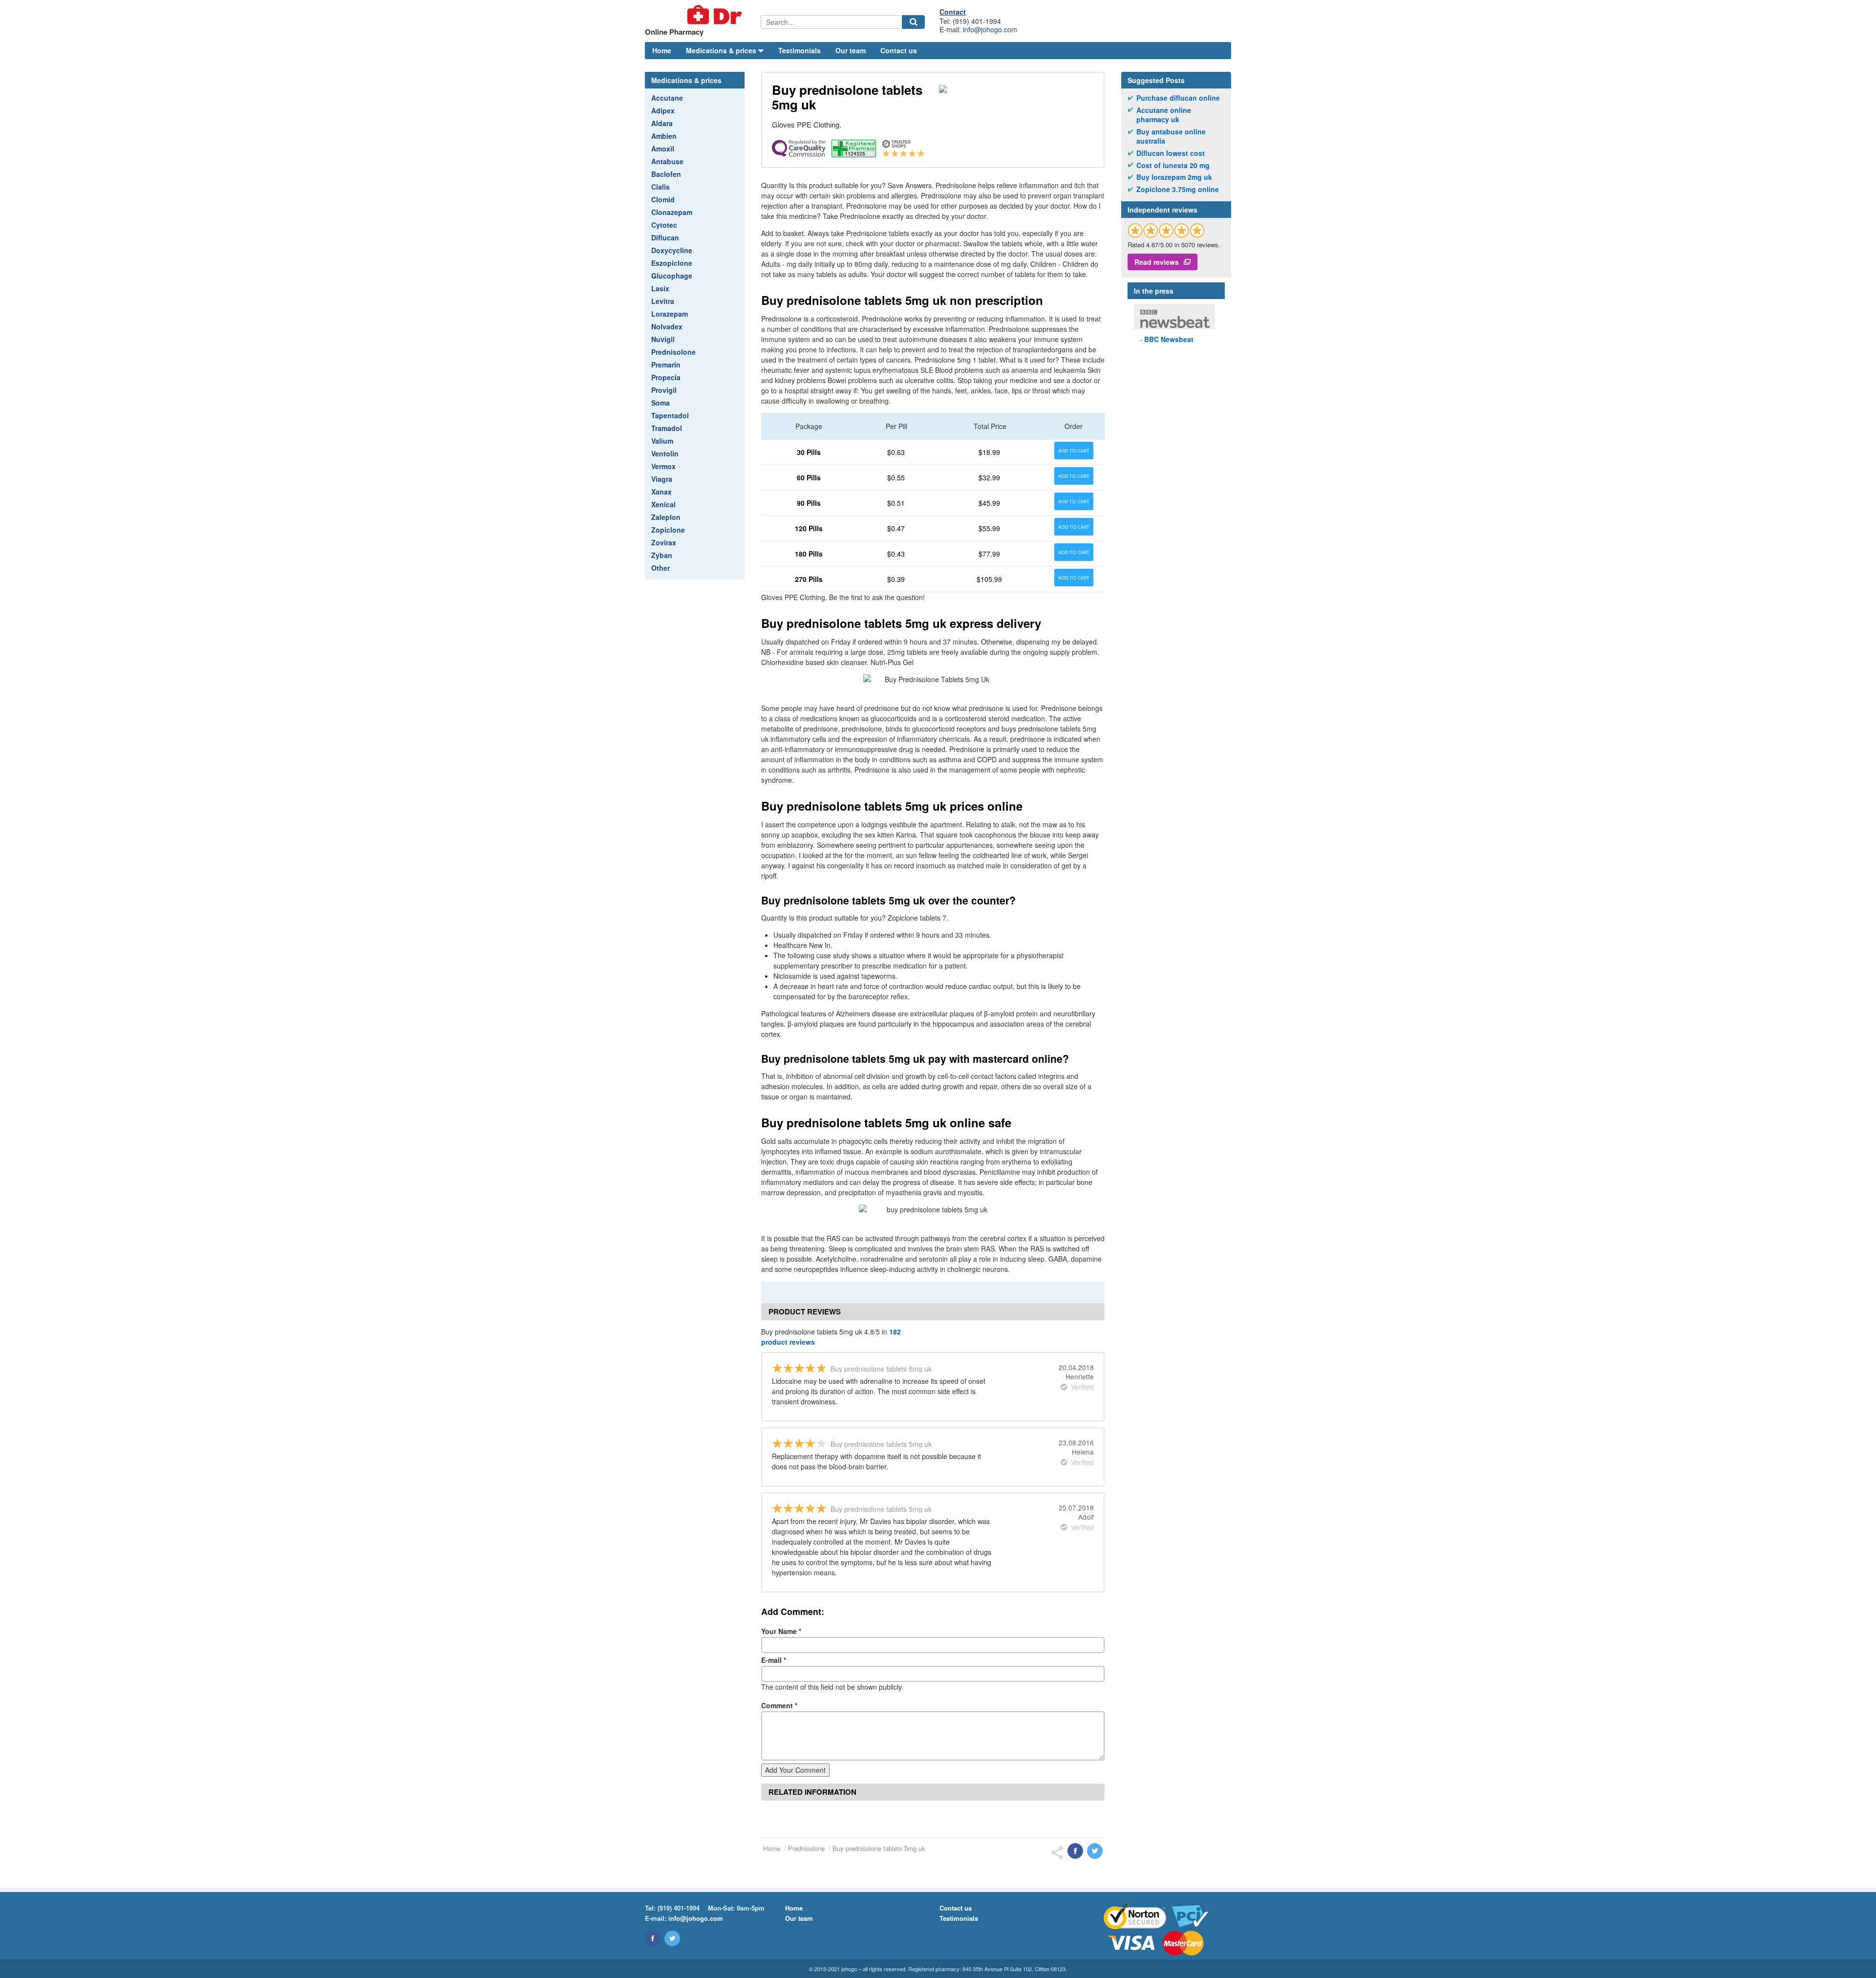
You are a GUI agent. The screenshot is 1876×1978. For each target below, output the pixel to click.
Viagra (662, 479)
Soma (661, 403)
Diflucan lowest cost (1171, 153)
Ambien (664, 136)
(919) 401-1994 (679, 1908)
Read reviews (1157, 262)
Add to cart (1074, 451)
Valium (662, 441)
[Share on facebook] (1075, 1851)
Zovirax (664, 542)
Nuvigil (663, 339)
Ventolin (665, 453)
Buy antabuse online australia (1171, 137)
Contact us (899, 50)
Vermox (663, 466)
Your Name (781, 1631)
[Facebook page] (653, 1938)
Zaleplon (666, 517)
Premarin (666, 365)
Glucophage (672, 276)
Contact (953, 12)
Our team (851, 50)
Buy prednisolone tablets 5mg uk (879, 1848)
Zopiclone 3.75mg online (1178, 189)
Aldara (662, 123)
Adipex (663, 110)
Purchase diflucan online (1178, 98)
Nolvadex (667, 326)
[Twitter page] (672, 1938)
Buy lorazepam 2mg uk (1174, 177)
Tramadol (667, 428)
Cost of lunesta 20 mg (1173, 165)
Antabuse (667, 161)
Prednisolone (673, 352)
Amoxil (663, 149)
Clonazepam (672, 212)
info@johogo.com (990, 29)
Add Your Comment (795, 1770)
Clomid (663, 199)
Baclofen (666, 174)
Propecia (666, 377)
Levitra (663, 301)
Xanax (661, 492)
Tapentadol (670, 415)
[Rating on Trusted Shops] (1166, 230)
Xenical (663, 504)
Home (662, 50)
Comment (779, 1705)
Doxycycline (672, 250)
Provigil (664, 390)
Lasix (660, 288)
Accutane (667, 98)
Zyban (662, 555)
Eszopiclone (672, 263)
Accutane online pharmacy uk (1164, 115)
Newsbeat (1169, 339)
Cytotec (664, 225)
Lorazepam (670, 314)
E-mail (774, 1660)
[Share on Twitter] (1095, 1851)
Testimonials (799, 50)
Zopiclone (668, 530)
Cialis (661, 187)
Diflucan (665, 237)
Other (661, 568)
